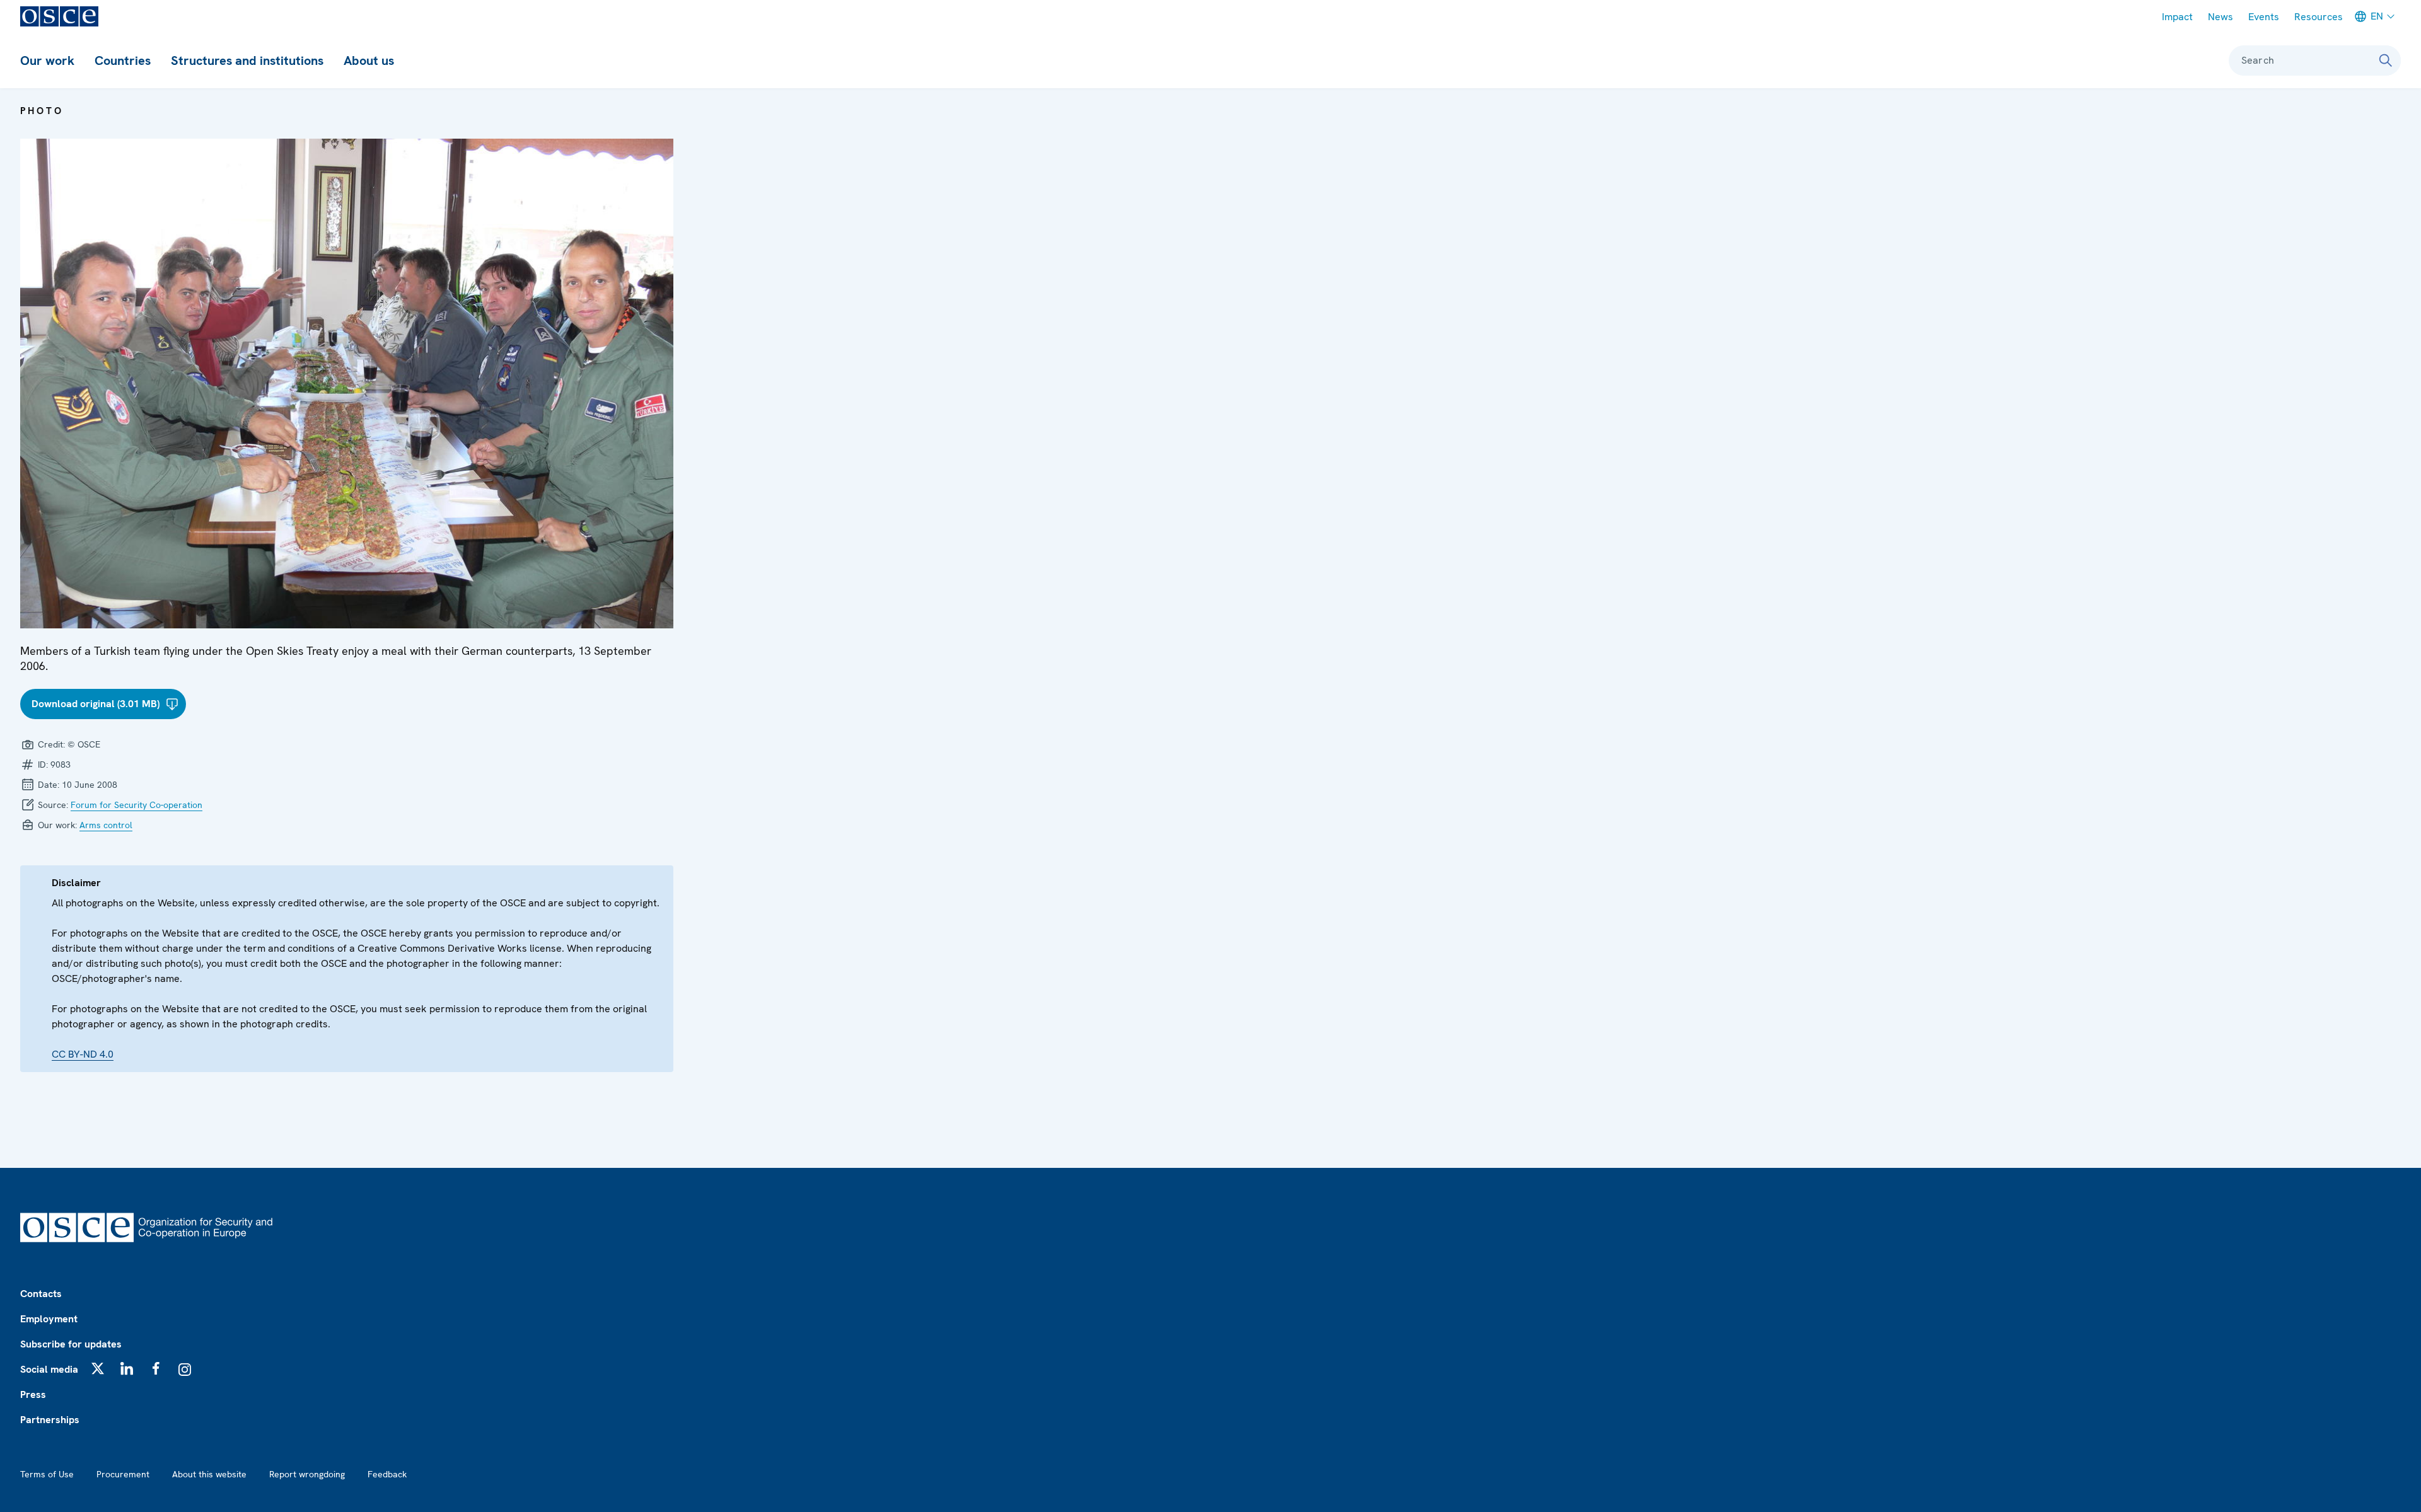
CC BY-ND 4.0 (83, 1054)
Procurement (123, 1474)
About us (369, 61)
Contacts (41, 1294)
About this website (209, 1474)
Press (33, 1394)
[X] (98, 1368)
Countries (123, 61)
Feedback (387, 1474)
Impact (2177, 17)
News (2221, 17)
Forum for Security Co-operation (136, 805)
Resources (2319, 17)
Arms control (106, 825)
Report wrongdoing (307, 1474)
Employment (49, 1319)
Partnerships (50, 1420)
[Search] (2386, 61)
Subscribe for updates (71, 1344)
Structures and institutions (247, 61)
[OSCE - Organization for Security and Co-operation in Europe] (59, 16)
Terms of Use (47, 1474)
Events (2264, 17)
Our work (47, 61)
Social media (49, 1369)
